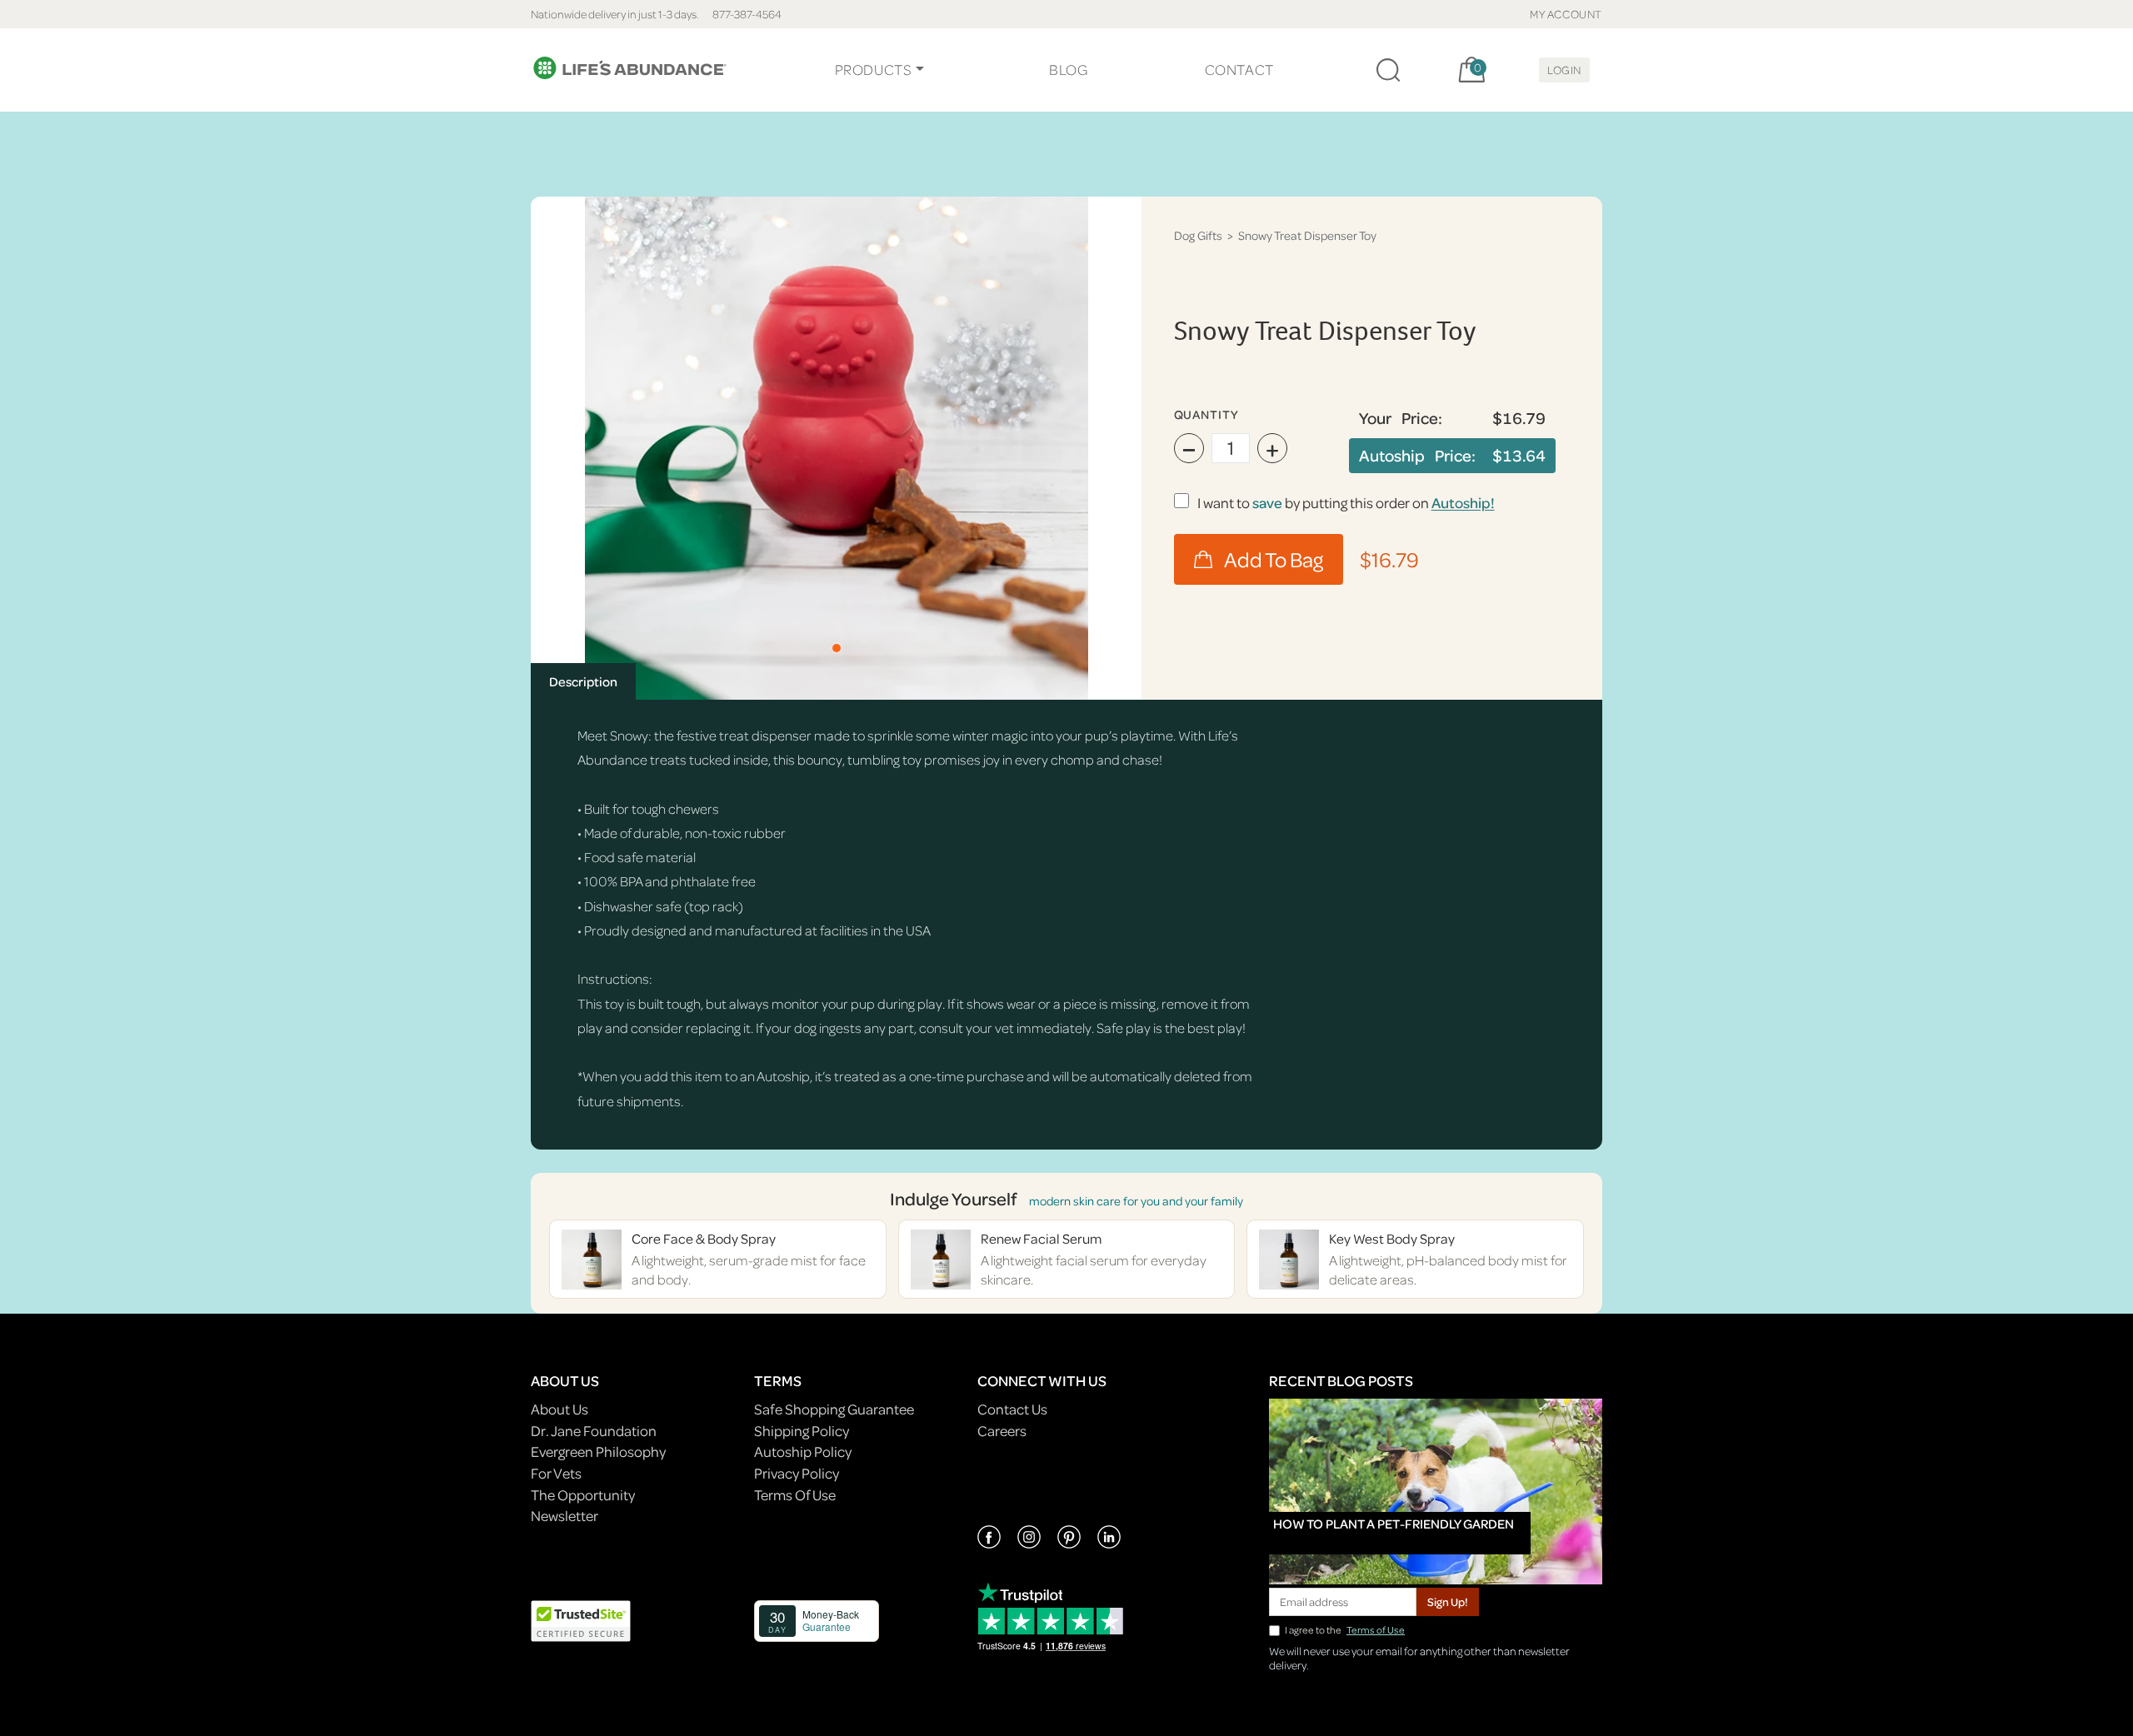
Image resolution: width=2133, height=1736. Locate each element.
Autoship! (1463, 503)
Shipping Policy (802, 1431)
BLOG (1068, 70)
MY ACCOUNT (1566, 14)
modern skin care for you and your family (1136, 1201)
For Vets (556, 1473)
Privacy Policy (797, 1473)
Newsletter (564, 1516)
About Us (559, 1409)
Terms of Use (1376, 1630)
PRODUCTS (874, 70)
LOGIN (1564, 70)
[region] (836, 448)
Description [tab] (583, 681)
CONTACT (1239, 70)
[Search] (1388, 70)
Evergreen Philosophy (598, 1452)
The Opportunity (583, 1495)
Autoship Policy (803, 1452)
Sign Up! (1448, 1601)
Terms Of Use (795, 1495)
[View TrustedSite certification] (581, 1619)
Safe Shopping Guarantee (834, 1409)
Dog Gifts (1198, 235)
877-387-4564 (747, 14)
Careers (1002, 1431)
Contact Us (1012, 1409)
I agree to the (1345, 1630)
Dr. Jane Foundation (594, 1431)
